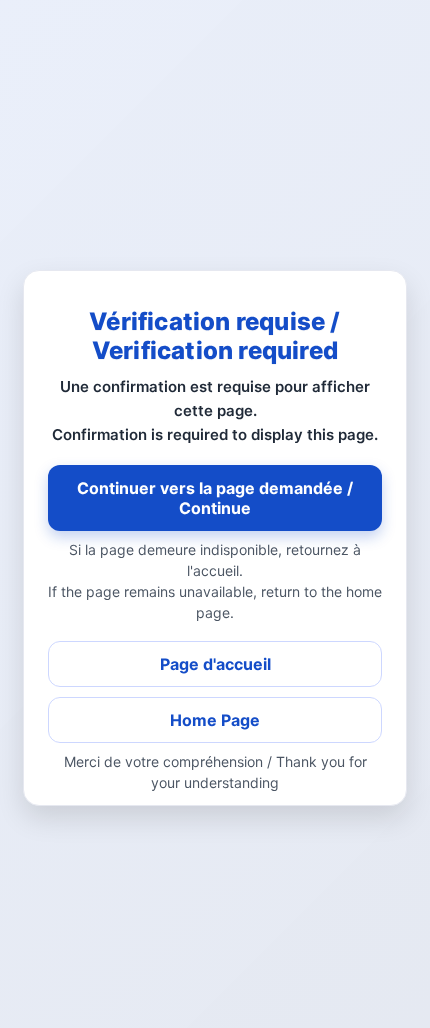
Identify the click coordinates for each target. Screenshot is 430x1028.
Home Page (215, 720)
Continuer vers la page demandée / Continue (215, 498)
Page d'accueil (215, 664)
